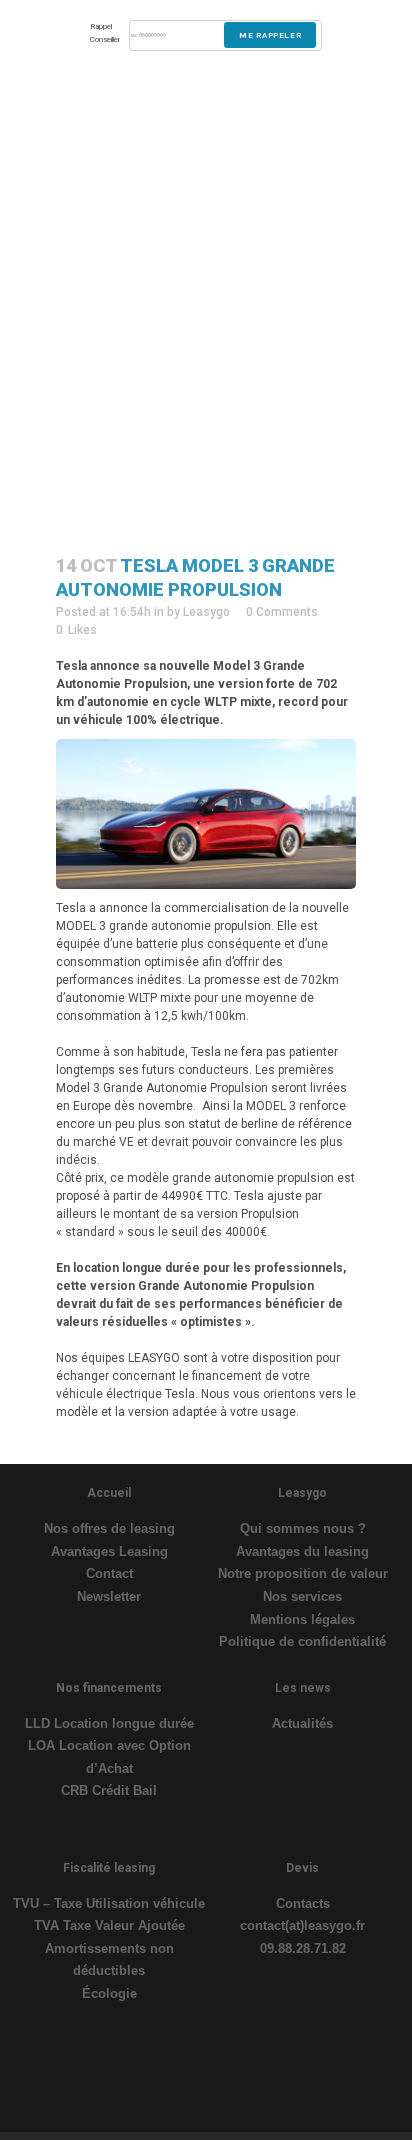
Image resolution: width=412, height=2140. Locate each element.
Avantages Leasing (109, 1551)
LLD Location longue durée (109, 1723)
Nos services (302, 1596)
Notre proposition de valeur (303, 1573)
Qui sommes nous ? (303, 1528)
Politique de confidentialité (302, 1641)
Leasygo (206, 612)
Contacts (303, 1903)
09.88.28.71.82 (303, 1948)
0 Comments (282, 612)
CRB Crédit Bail (109, 1790)
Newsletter (109, 1596)
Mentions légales (302, 1619)
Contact (109, 1573)
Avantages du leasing (302, 1551)
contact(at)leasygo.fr (302, 1925)
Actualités (302, 1723)
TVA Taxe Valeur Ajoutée (109, 1925)
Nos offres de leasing (109, 1528)
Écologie (109, 1993)
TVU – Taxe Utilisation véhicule (109, 1903)
